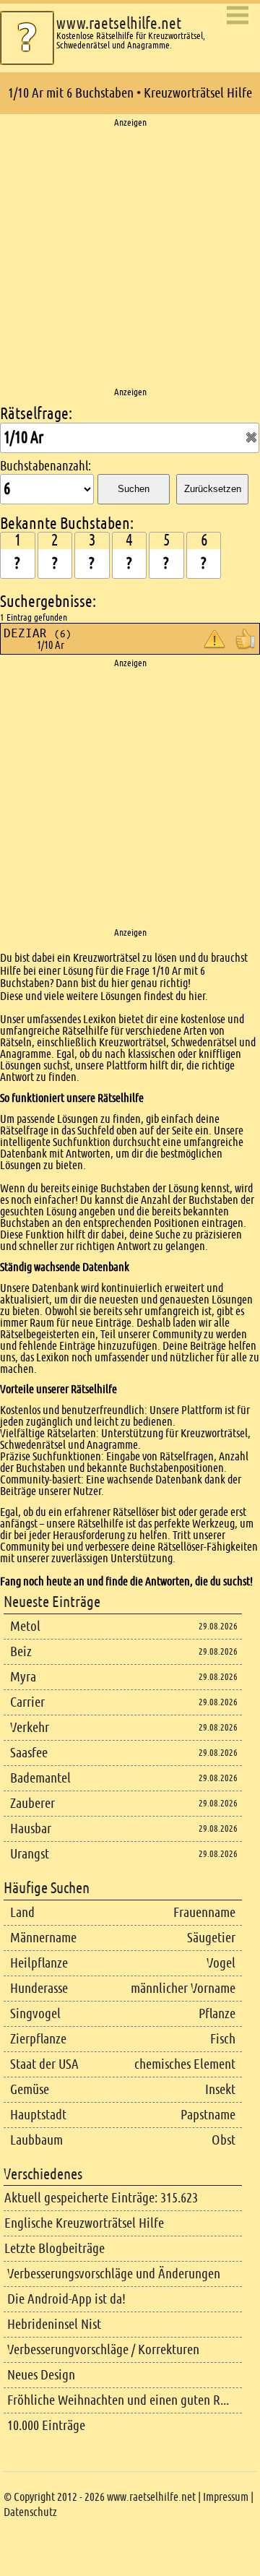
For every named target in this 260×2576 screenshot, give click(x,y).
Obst (224, 2140)
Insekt (220, 2089)
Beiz (21, 1651)
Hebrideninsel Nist (54, 2324)
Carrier (27, 1702)
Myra (23, 1677)
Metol (25, 1626)
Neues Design (41, 2375)
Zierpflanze (38, 2039)
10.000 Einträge (46, 2425)
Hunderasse (39, 1988)
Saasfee (29, 1753)
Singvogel (35, 2013)
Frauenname (204, 1912)
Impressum (226, 2497)
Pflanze (217, 2013)
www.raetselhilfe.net (119, 23)
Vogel (221, 1963)
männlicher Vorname (183, 1988)
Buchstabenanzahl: (45, 466)
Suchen (134, 489)
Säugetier (211, 1938)
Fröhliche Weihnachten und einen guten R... (118, 2400)
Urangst (30, 1854)
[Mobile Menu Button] (238, 16)
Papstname (208, 2115)
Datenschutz (30, 2512)
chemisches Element (185, 2064)
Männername (43, 1938)
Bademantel (40, 1778)
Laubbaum (36, 2140)
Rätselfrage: (36, 414)
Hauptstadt (38, 2115)
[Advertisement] (130, 258)
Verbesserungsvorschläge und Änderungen (114, 2274)
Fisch (223, 2039)
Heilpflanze (39, 1963)
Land (22, 1912)
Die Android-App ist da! (66, 2299)
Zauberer (32, 1803)
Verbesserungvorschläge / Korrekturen (103, 2349)
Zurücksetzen (213, 489)
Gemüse (30, 2089)
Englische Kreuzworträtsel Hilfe (84, 2223)
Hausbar (31, 1828)
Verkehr (30, 1727)
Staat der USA (44, 2064)
